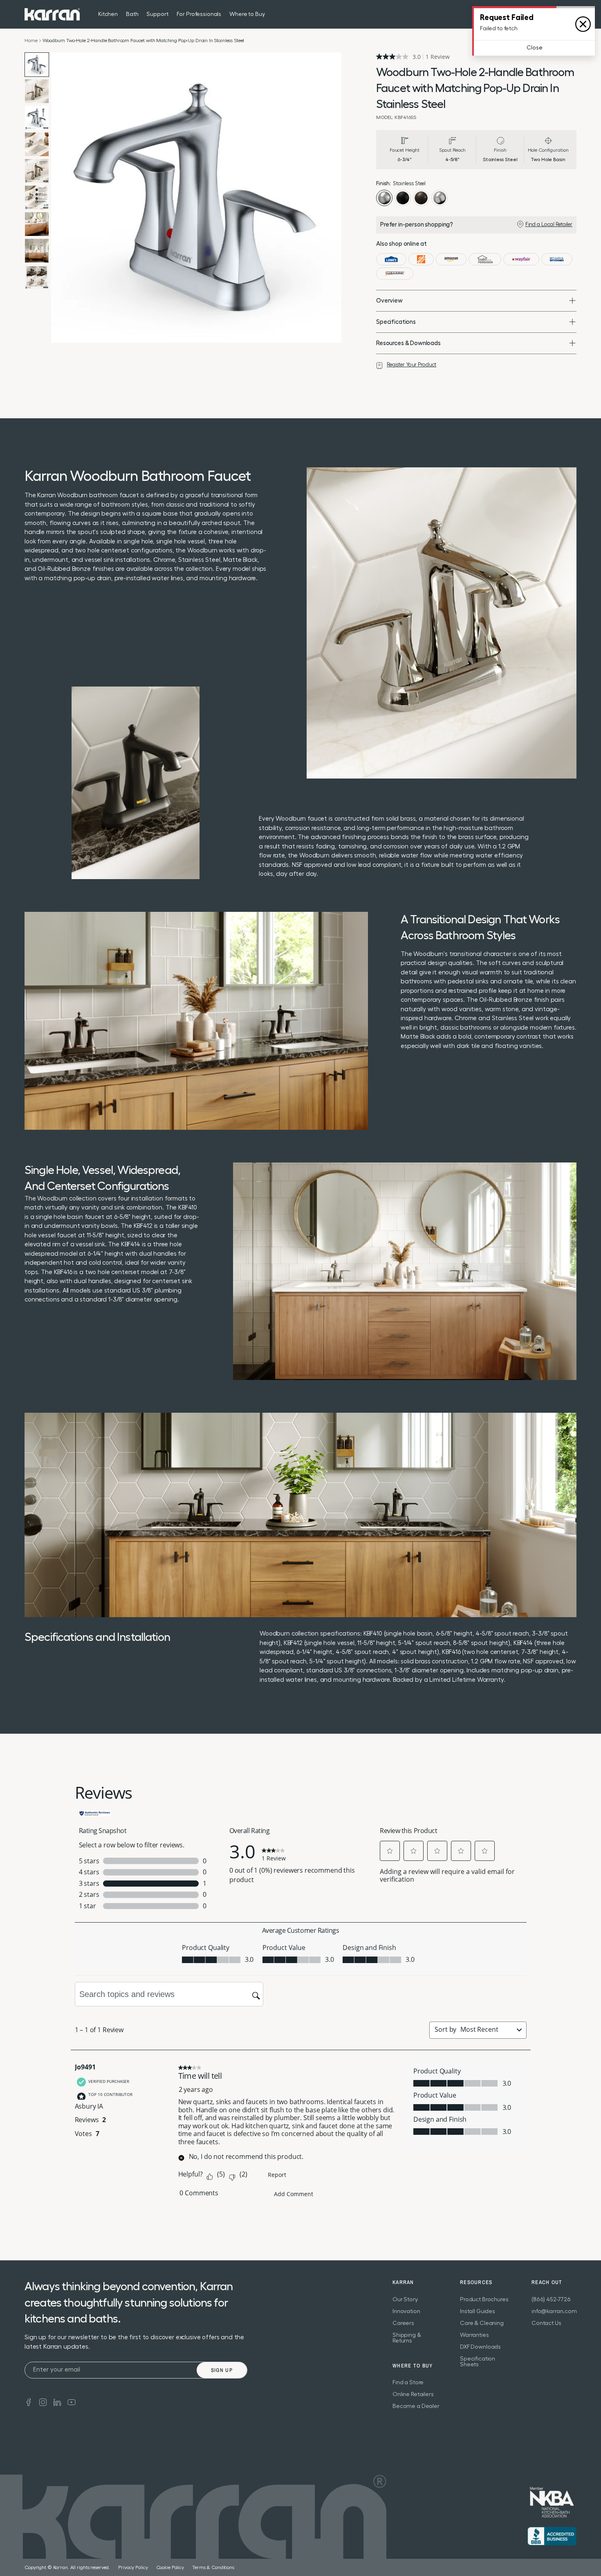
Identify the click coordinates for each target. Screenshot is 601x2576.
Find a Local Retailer (549, 224)
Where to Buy (247, 14)
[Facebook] (29, 2402)
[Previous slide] (59, 197)
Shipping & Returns (407, 2338)
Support (157, 14)
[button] (390, 1851)
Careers (403, 2323)
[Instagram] (43, 2402)
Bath (132, 14)
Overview (389, 301)
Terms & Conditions (213, 2567)
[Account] (572, 14)
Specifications (396, 322)
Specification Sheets (478, 2362)
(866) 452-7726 (551, 2300)
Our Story (405, 2300)
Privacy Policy (133, 2567)
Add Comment (294, 2194)
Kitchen (108, 14)
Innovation (406, 2311)
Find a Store (408, 2383)
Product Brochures (484, 2300)
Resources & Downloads (408, 343)
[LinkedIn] (57, 2402)
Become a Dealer (416, 2406)
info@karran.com (554, 2311)
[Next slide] (333, 197)
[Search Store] (556, 14)
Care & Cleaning (482, 2323)
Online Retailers (413, 2394)
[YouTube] (72, 2402)
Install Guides (478, 2311)
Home (31, 40)
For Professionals (199, 14)
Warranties (474, 2335)
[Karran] (52, 14)
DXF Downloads (480, 2347)
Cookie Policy (170, 2567)
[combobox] (487, 2029)
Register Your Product (412, 365)
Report (277, 2175)
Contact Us (546, 2323)
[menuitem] (556, 14)
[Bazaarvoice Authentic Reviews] (95, 1813)
